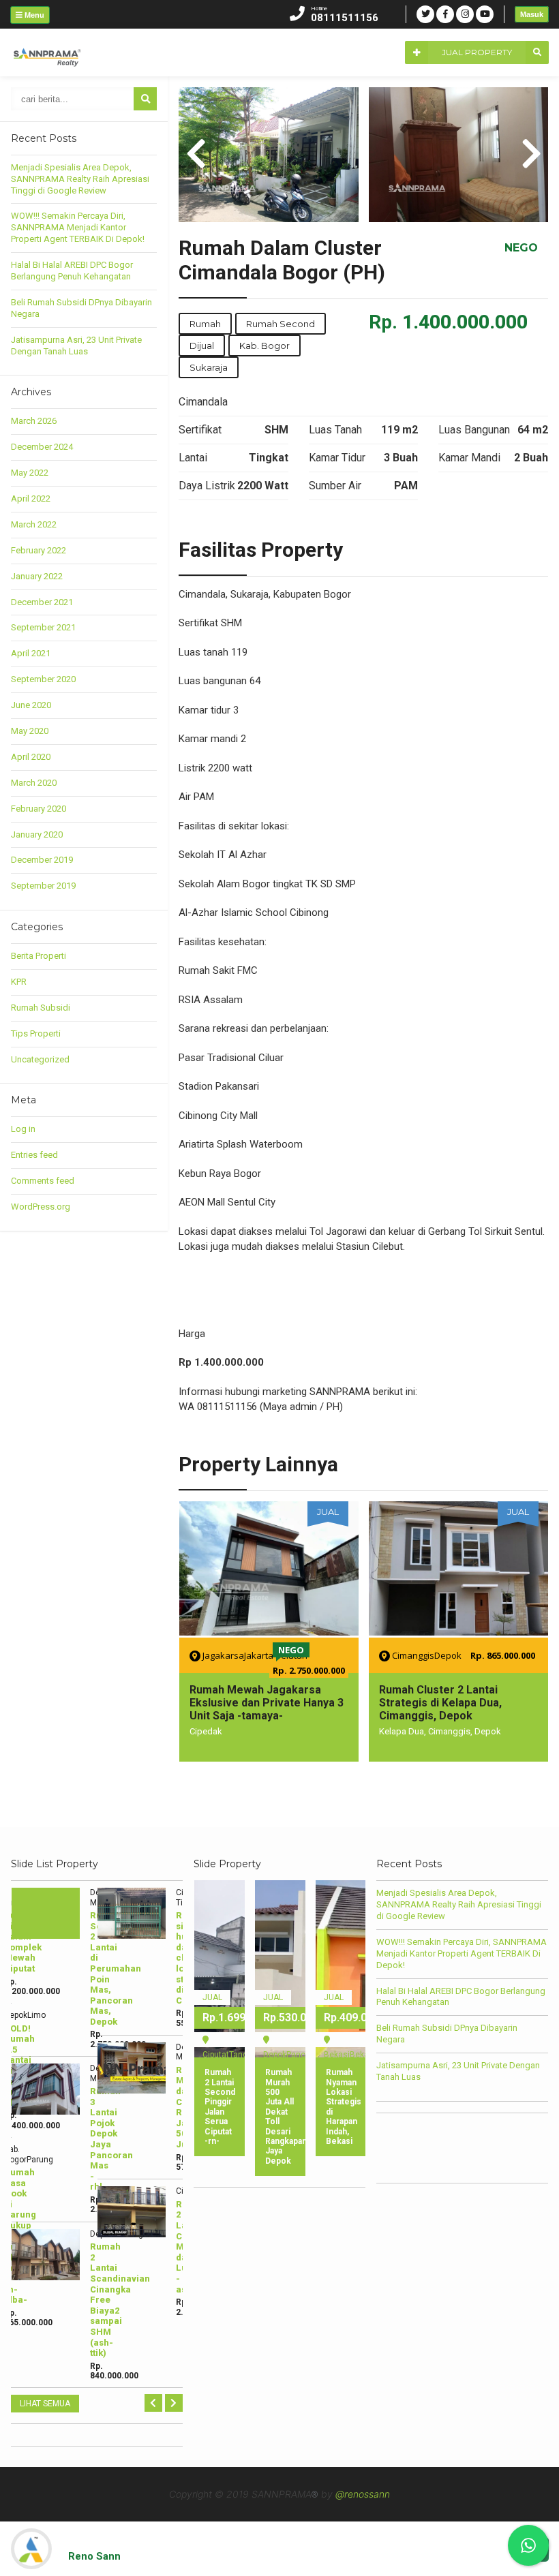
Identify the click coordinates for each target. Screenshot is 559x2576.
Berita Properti (39, 956)
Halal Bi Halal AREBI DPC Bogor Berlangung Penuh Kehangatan (72, 271)
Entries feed (34, 1155)
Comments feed (43, 1181)
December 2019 (42, 860)
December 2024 (42, 447)
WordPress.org (41, 1207)
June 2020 (31, 705)
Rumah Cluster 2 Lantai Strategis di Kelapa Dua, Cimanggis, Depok (250, 1703)
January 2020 (37, 834)
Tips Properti (36, 1033)
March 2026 (34, 421)
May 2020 (30, 731)
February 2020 (39, 809)
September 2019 (43, 886)
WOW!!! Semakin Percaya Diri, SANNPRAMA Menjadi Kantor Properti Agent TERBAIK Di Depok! (78, 227)
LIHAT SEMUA (45, 2404)
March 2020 (34, 783)
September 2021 (43, 627)
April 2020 (31, 757)
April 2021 (31, 653)
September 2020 (43, 679)
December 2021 (42, 602)
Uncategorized (40, 1059)
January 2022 (37, 576)
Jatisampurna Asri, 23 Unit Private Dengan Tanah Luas (76, 346)
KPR (19, 982)
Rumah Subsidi (41, 1008)
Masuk (532, 14)
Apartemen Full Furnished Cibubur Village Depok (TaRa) (454, 1696)
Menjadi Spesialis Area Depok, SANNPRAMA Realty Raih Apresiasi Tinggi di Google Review (80, 179)
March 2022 (34, 524)
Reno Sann (94, 2556)
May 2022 (30, 473)
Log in (23, 1129)
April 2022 (31, 499)
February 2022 (39, 550)
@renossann (363, 2494)
